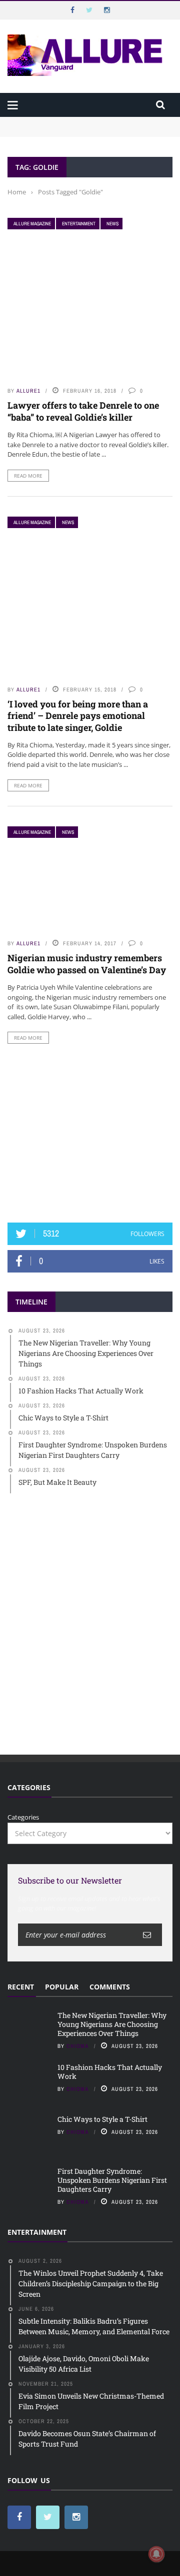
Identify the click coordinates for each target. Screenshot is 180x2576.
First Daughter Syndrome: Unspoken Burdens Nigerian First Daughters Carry (112, 2180)
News (112, 224)
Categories (23, 1817)
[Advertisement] (90, 1133)
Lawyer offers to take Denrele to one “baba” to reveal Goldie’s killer (83, 411)
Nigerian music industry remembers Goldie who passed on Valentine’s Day (87, 964)
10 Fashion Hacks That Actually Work (110, 2072)
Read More (28, 476)
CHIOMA (78, 2046)
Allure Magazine (32, 224)
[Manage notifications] (156, 2554)
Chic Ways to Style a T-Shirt (102, 2119)
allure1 (28, 391)
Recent (21, 1987)
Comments (110, 1987)
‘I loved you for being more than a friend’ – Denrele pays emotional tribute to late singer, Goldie (78, 716)
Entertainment (79, 224)
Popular (62, 1987)
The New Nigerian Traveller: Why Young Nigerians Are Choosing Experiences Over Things (87, 126)
